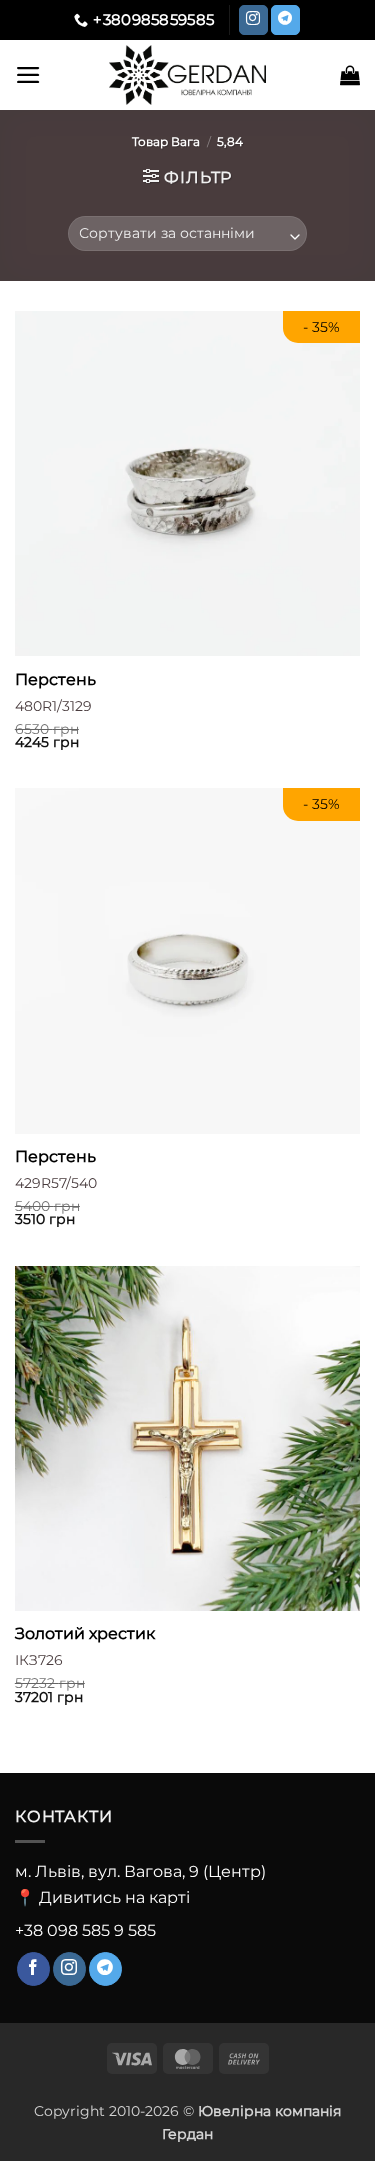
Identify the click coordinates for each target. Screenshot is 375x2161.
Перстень (55, 679)
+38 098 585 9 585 (85, 1930)
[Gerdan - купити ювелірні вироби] (188, 75)
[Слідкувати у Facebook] (33, 1969)
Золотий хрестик (85, 1633)
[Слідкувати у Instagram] (253, 20)
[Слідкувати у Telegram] (285, 20)
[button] (28, 75)
